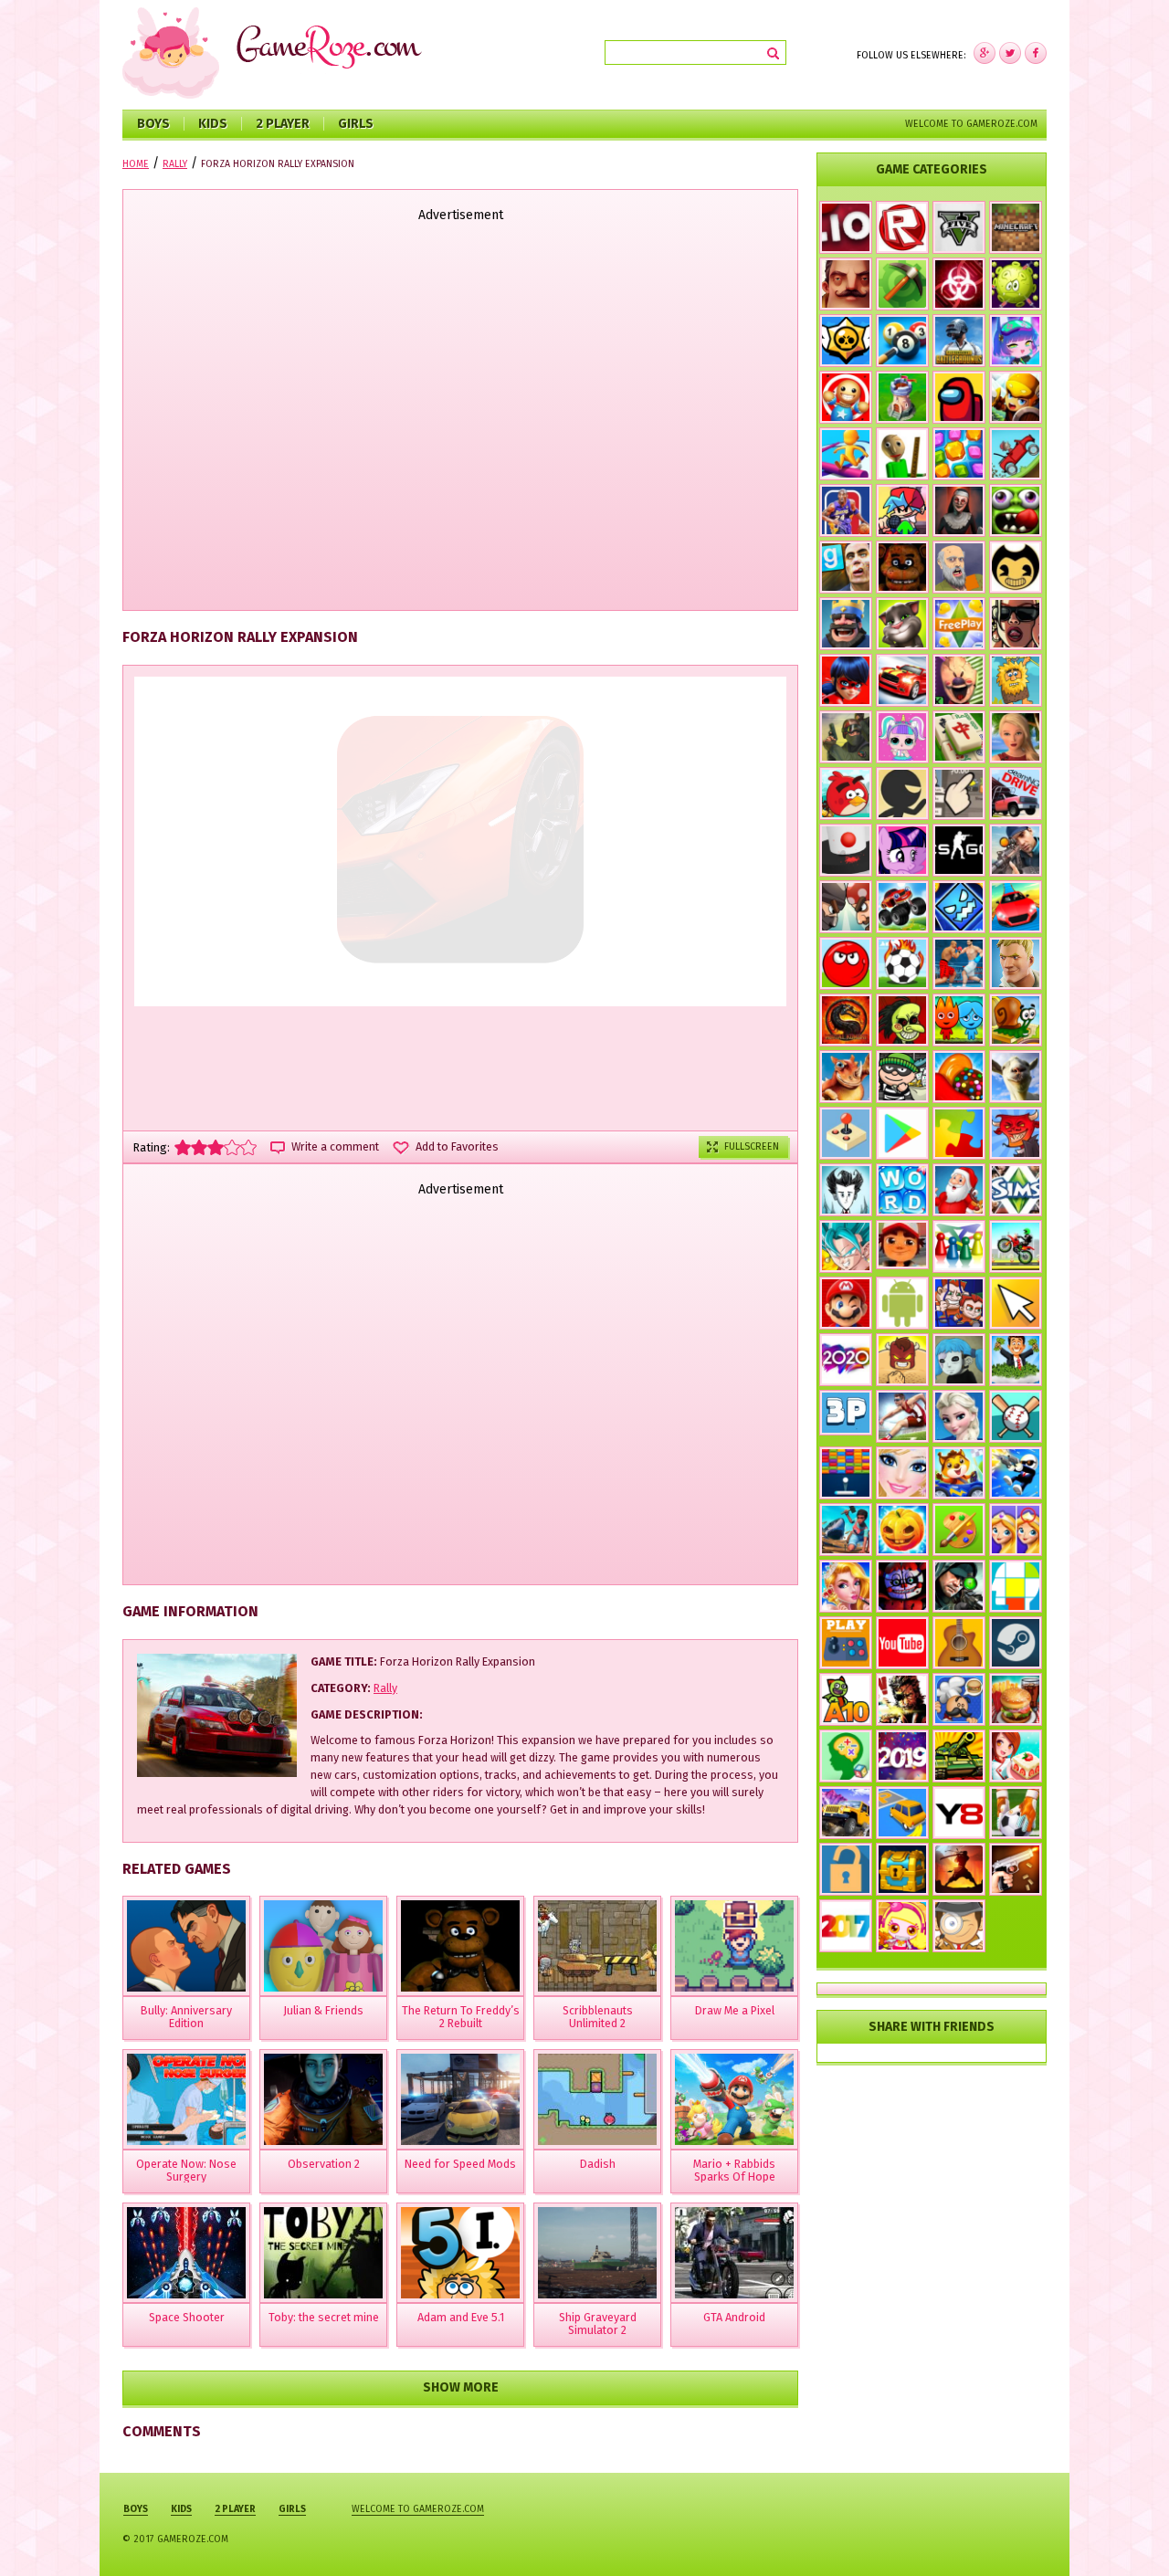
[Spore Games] (846, 1077)
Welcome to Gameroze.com (971, 124)
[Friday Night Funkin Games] (902, 510)
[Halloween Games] (902, 1530)
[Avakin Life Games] (1016, 737)
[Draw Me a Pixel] (734, 1946)
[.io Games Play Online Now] (846, 227)
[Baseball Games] (1016, 1416)
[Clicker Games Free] (959, 794)
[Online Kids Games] (959, 1473)
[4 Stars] (232, 1147)
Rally (385, 1688)
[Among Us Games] (959, 397)
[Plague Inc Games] (959, 284)
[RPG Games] (1016, 397)
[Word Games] (902, 1190)
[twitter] (1010, 53)
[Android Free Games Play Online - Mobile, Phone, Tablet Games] (902, 1303)
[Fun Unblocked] (846, 1869)
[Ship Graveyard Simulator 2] (597, 2253)
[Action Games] (1016, 1473)
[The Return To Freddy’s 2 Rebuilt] (460, 1946)
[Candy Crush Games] (959, 1077)
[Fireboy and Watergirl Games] (959, 1020)
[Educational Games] (846, 1756)
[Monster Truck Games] (902, 907)
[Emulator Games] (846, 1133)
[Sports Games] (902, 1416)
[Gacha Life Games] (1016, 341)
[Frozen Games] (959, 1416)
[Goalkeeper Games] (1016, 1813)
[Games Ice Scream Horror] (959, 680)
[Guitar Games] (959, 1643)
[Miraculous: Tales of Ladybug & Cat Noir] (846, 680)
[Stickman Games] (902, 794)
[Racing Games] (1016, 907)
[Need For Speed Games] (902, 680)
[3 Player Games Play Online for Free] (846, 1413)
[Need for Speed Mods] (460, 2099)
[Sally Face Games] (959, 1360)
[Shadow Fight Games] (959, 1869)
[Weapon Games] (1016, 1869)
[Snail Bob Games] (1016, 1020)
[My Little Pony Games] (902, 850)
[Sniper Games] (959, 1586)
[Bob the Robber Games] (902, 1077)
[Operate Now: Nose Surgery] (186, 2099)
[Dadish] (597, 2099)
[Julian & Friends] (323, 1946)
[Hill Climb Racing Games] (1016, 454)
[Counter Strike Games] (846, 737)
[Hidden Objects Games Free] (959, 1926)
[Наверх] (1127, 2534)
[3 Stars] (216, 1147)
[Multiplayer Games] (959, 850)
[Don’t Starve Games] (846, 1190)
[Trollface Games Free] (902, 1020)
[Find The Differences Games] (1016, 1530)
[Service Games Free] (1016, 1756)
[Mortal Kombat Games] (846, 1020)
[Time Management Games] (1016, 1360)
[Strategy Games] (902, 397)
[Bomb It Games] (902, 1926)
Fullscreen (752, 1146)
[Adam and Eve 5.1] (460, 2253)
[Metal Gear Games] (902, 1699)
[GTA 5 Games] (959, 227)
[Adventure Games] (846, 1303)
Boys (153, 124)
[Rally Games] (846, 1813)
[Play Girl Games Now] (902, 1473)
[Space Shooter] (186, 2253)
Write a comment (335, 1147)
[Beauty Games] (846, 1586)
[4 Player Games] (959, 1246)
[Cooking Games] (1016, 1699)
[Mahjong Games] (959, 737)
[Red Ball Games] (846, 963)
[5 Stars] (248, 1147)
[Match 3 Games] (959, 454)
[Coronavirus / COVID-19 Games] (1016, 284)
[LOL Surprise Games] (902, 737)
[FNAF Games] (902, 567)
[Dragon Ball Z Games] (846, 1246)
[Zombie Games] (1016, 510)
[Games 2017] (846, 1926)
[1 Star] (183, 1147)
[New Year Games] (959, 1190)
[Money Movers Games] (959, 1303)
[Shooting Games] (1016, 850)
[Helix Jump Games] (846, 850)
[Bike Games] (1016, 1246)
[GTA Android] (734, 2253)
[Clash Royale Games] (846, 624)
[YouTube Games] (902, 1643)
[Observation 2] (323, 2099)
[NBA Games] (846, 510)
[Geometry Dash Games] (959, 907)
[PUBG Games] (959, 341)
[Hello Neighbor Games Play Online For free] (846, 284)
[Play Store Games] (902, 1133)
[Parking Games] (902, 1813)
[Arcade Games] (846, 1473)
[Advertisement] (460, 418)
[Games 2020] (846, 1360)
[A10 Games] (846, 1699)
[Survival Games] (902, 284)
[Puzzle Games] (959, 1133)
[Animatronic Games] (902, 1586)
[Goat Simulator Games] (1016, 1077)
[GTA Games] (1016, 624)
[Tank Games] (959, 1756)
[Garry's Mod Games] (846, 567)
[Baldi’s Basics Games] (902, 454)
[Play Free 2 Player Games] (846, 907)
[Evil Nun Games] (959, 510)
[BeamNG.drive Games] (1016, 794)
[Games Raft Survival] (846, 1530)
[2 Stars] (199, 1147)
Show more (461, 2387)
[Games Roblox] (902, 227)
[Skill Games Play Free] (1016, 1586)
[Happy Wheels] (959, 567)
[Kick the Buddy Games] (846, 397)
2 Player (283, 124)
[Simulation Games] (1016, 1190)
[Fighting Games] (959, 963)
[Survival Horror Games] (1016, 567)
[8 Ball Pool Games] (902, 341)
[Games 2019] (902, 1756)
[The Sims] (959, 624)
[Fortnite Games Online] (1016, 963)
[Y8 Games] (959, 1813)
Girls (356, 124)
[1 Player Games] (902, 1360)
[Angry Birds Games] (846, 794)
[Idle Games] (1016, 1133)
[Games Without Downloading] (846, 1643)
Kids (213, 124)
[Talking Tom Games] (902, 624)
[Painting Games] (959, 1530)
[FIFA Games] (902, 963)
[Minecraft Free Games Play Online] (1016, 227)
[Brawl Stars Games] (846, 341)
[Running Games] (846, 454)
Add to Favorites (457, 1147)
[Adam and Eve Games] (1016, 680)
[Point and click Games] (1016, 1303)
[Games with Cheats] (902, 1869)
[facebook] (985, 53)
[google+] (1036, 53)
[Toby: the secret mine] (323, 2253)
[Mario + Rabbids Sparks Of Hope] (734, 2099)
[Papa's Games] (959, 1699)
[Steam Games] (1016, 1643)
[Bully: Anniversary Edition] (186, 1946)
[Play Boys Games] (902, 1245)
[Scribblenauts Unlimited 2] (597, 1946)
